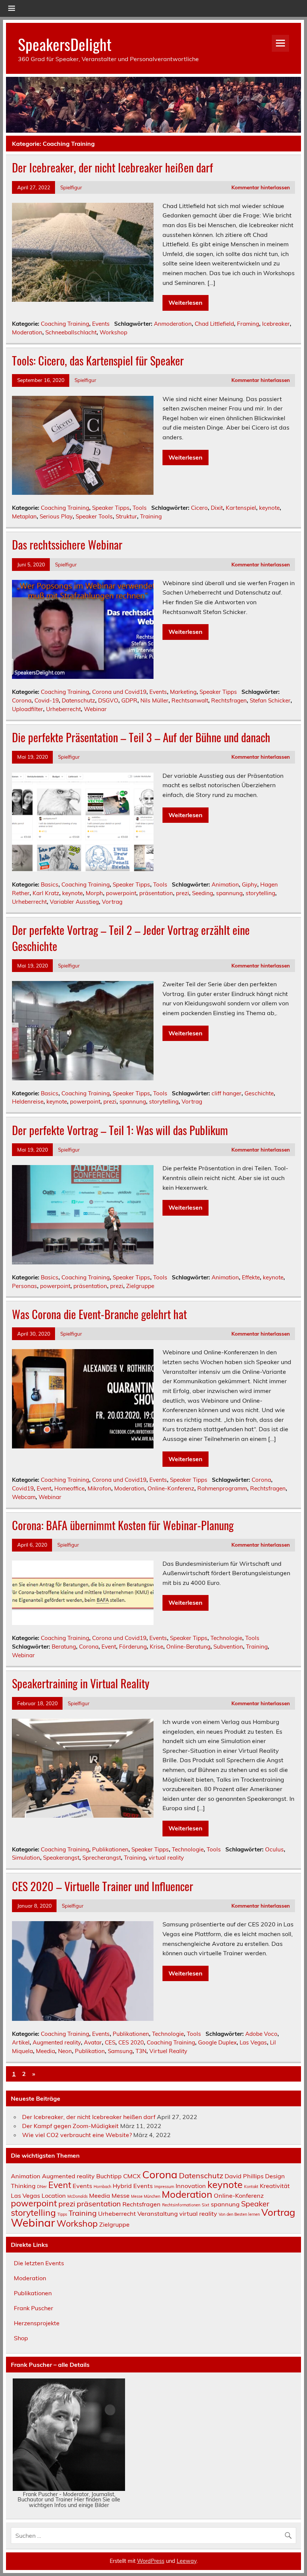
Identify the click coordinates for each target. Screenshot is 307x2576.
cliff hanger (227, 1093)
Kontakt (251, 2187)
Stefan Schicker (270, 700)
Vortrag (112, 902)
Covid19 (23, 1488)
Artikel (21, 2042)
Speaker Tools (94, 516)
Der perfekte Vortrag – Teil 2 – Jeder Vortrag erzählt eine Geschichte (131, 938)
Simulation (26, 1858)
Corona (22, 700)
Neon (65, 2051)
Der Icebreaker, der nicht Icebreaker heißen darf (113, 167)
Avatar (93, 2042)
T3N (141, 2051)
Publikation (90, 2051)
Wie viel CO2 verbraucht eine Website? (77, 2135)
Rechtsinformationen (181, 2205)
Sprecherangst (102, 1858)
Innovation (191, 2186)
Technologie (226, 1638)
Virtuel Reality (168, 2051)
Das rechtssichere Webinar (67, 544)
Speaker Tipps (111, 508)
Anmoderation (173, 324)
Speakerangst (61, 1858)
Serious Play (56, 516)
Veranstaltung (158, 2214)
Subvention (228, 1647)
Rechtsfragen (229, 700)
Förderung (133, 1647)
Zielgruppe (140, 1286)
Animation (225, 884)
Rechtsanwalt (190, 700)
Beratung (64, 1647)
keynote (269, 508)
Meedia (45, 2051)
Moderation (27, 332)
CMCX (132, 2176)
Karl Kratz (46, 893)
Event (44, 1488)
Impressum (164, 2187)
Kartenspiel (241, 508)
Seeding (203, 893)
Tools (140, 508)
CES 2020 (131, 2042)
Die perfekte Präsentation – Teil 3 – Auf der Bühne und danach (141, 737)
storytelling (260, 893)
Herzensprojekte (37, 2323)
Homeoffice (69, 1488)
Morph (94, 893)
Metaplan (24, 516)
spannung (229, 893)
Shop (21, 2338)
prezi (183, 893)
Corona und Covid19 (119, 692)
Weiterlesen (186, 303)
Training (151, 516)
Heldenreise (28, 1102)
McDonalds (77, 2196)
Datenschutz (78, 700)
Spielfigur (71, 187)
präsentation (156, 893)
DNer (42, 2187)
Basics (50, 884)
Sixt (206, 2205)
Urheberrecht (63, 709)
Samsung (120, 2051)
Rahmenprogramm (222, 1488)
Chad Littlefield (214, 324)
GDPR (129, 700)
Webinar (95, 709)
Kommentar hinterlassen (261, 187)
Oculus (274, 1849)
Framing (248, 324)
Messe (121, 2196)
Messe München (146, 2196)
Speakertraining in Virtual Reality (81, 1683)
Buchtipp (109, 2176)
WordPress (151, 2561)
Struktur (126, 516)
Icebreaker (276, 324)
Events (101, 324)
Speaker (255, 2204)
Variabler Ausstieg (74, 902)
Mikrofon (99, 1488)
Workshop (113, 332)
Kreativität (275, 2186)
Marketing (183, 692)
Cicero (199, 508)
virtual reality (166, 1858)
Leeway (187, 2561)
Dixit (217, 508)
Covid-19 (47, 700)
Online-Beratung (188, 1647)
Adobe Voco (261, 2034)
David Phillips (244, 2176)
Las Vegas (253, 2042)
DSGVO (108, 700)
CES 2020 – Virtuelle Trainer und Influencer (103, 1886)
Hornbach (102, 2187)
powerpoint (121, 893)
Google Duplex (217, 2042)
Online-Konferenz (171, 1488)
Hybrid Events (133, 2186)
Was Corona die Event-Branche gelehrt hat (99, 1314)
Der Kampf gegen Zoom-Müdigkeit (70, 2126)
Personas (25, 1286)
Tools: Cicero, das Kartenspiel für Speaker (98, 360)
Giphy (250, 884)
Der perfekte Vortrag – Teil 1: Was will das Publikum (120, 1130)
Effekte (251, 1277)
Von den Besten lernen (239, 2214)
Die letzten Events (39, 2263)
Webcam (24, 1497)
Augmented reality (57, 2042)
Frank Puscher (34, 2308)
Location (54, 2196)
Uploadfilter (28, 709)
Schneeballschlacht (71, 332)
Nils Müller (154, 700)
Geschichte (259, 1093)
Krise (156, 1647)
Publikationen (110, 1849)
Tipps (62, 2214)
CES (110, 2042)
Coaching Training (65, 324)
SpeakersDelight (65, 44)
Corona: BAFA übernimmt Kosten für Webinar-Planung (123, 1525)
